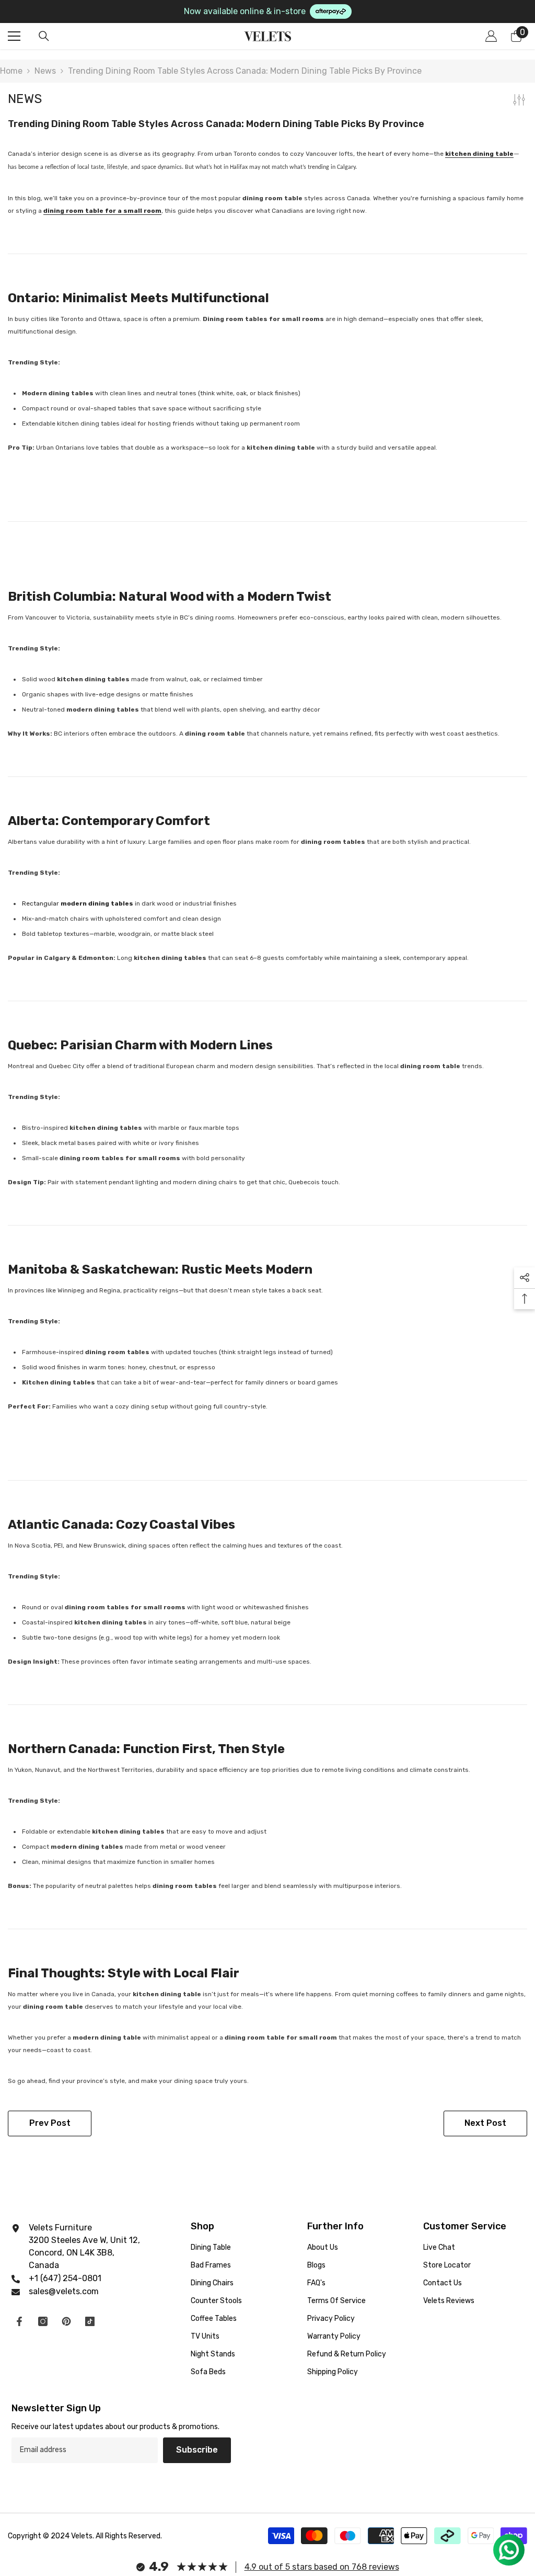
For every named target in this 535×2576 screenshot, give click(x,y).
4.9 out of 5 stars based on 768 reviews (322, 2567)
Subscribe (197, 2450)
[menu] (14, 36)
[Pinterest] (66, 2321)
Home (11, 71)
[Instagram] (43, 2321)
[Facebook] (19, 2321)
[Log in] (491, 36)
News (45, 71)
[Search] (44, 36)
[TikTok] (90, 2321)
